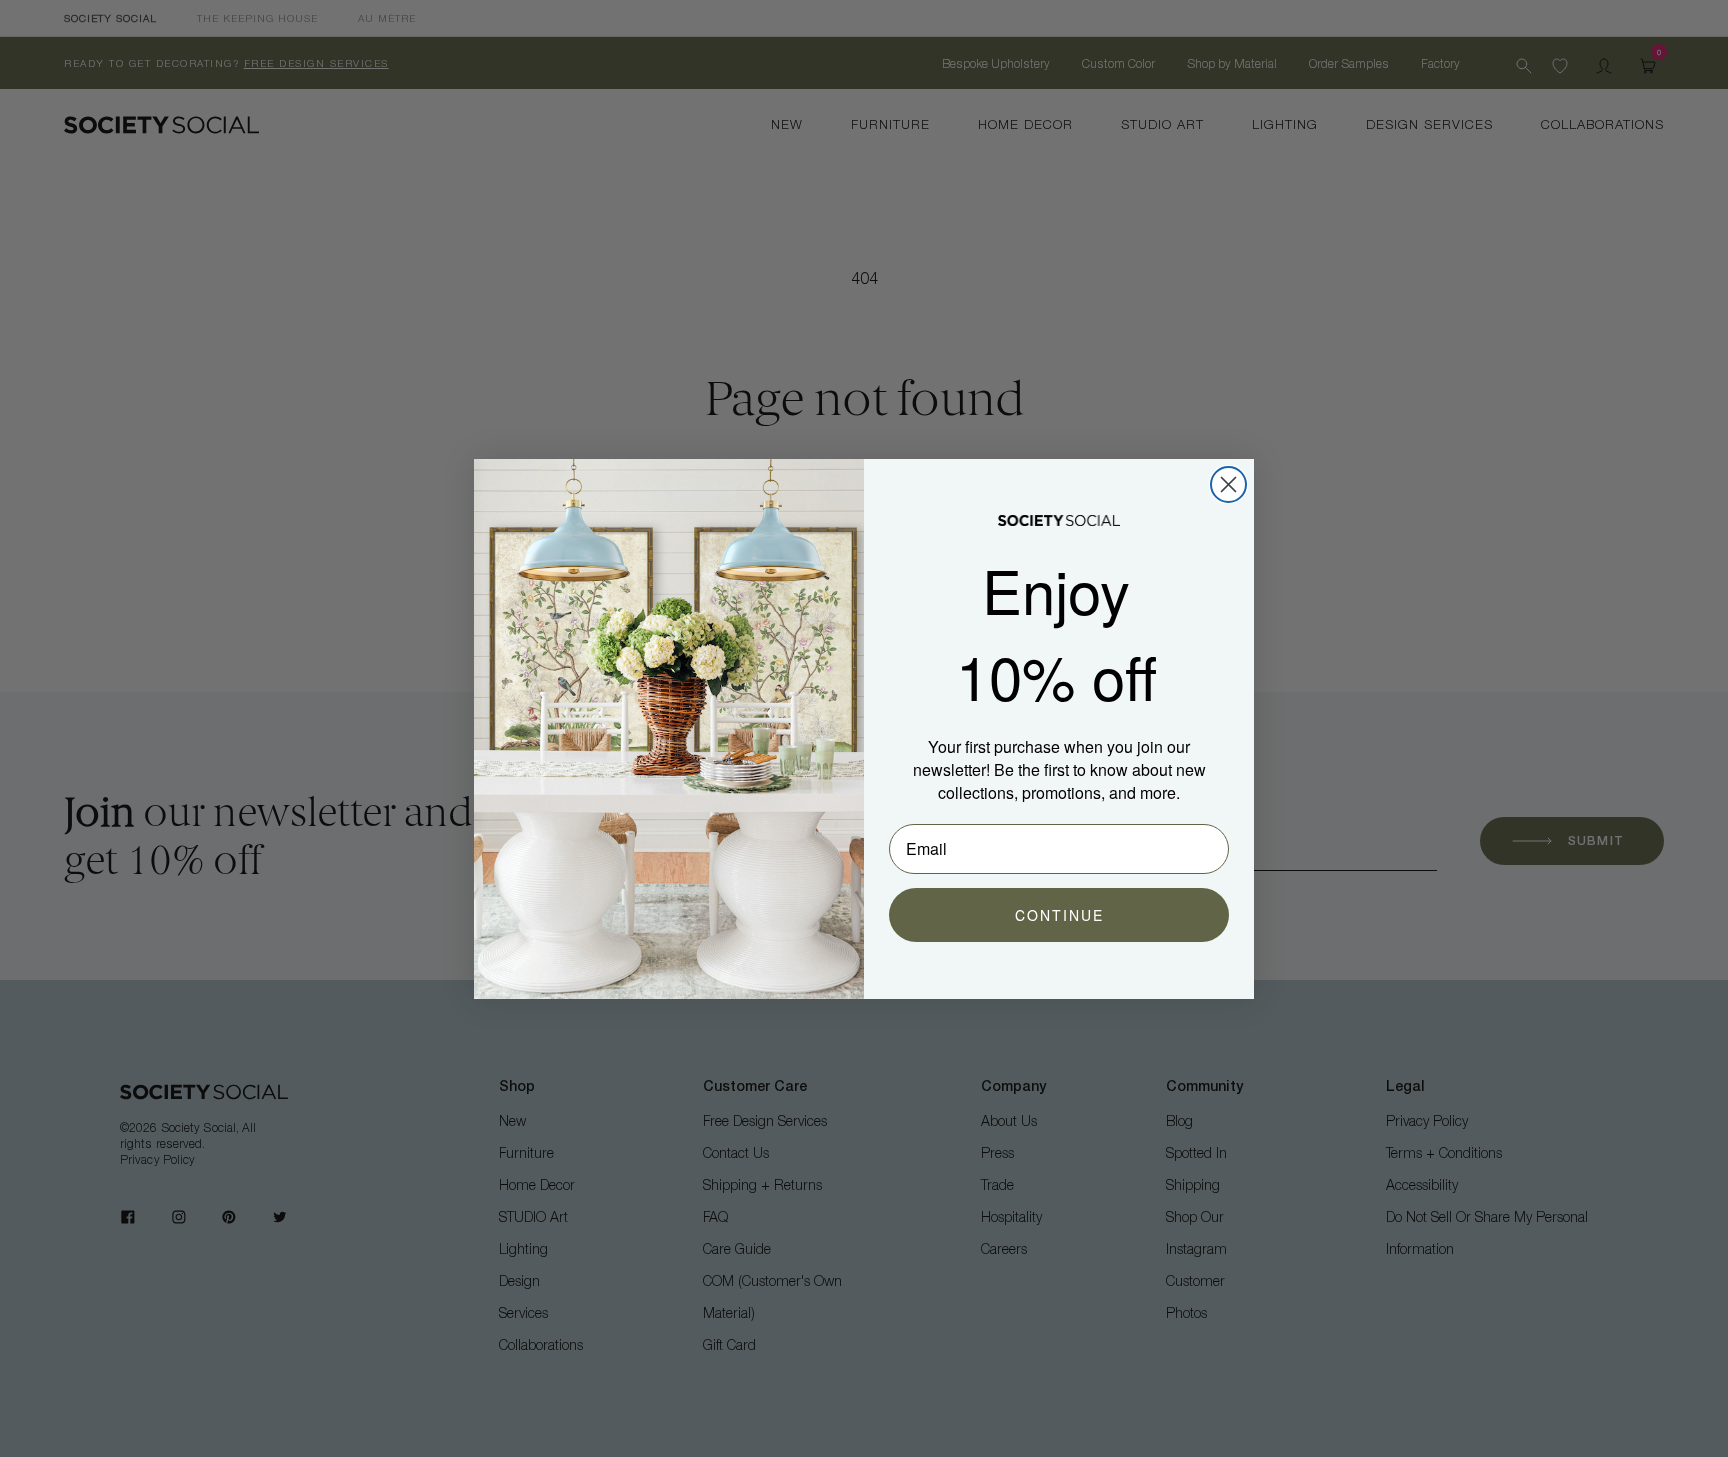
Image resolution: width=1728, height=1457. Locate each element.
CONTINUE (1059, 915)
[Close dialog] (1228, 484)
